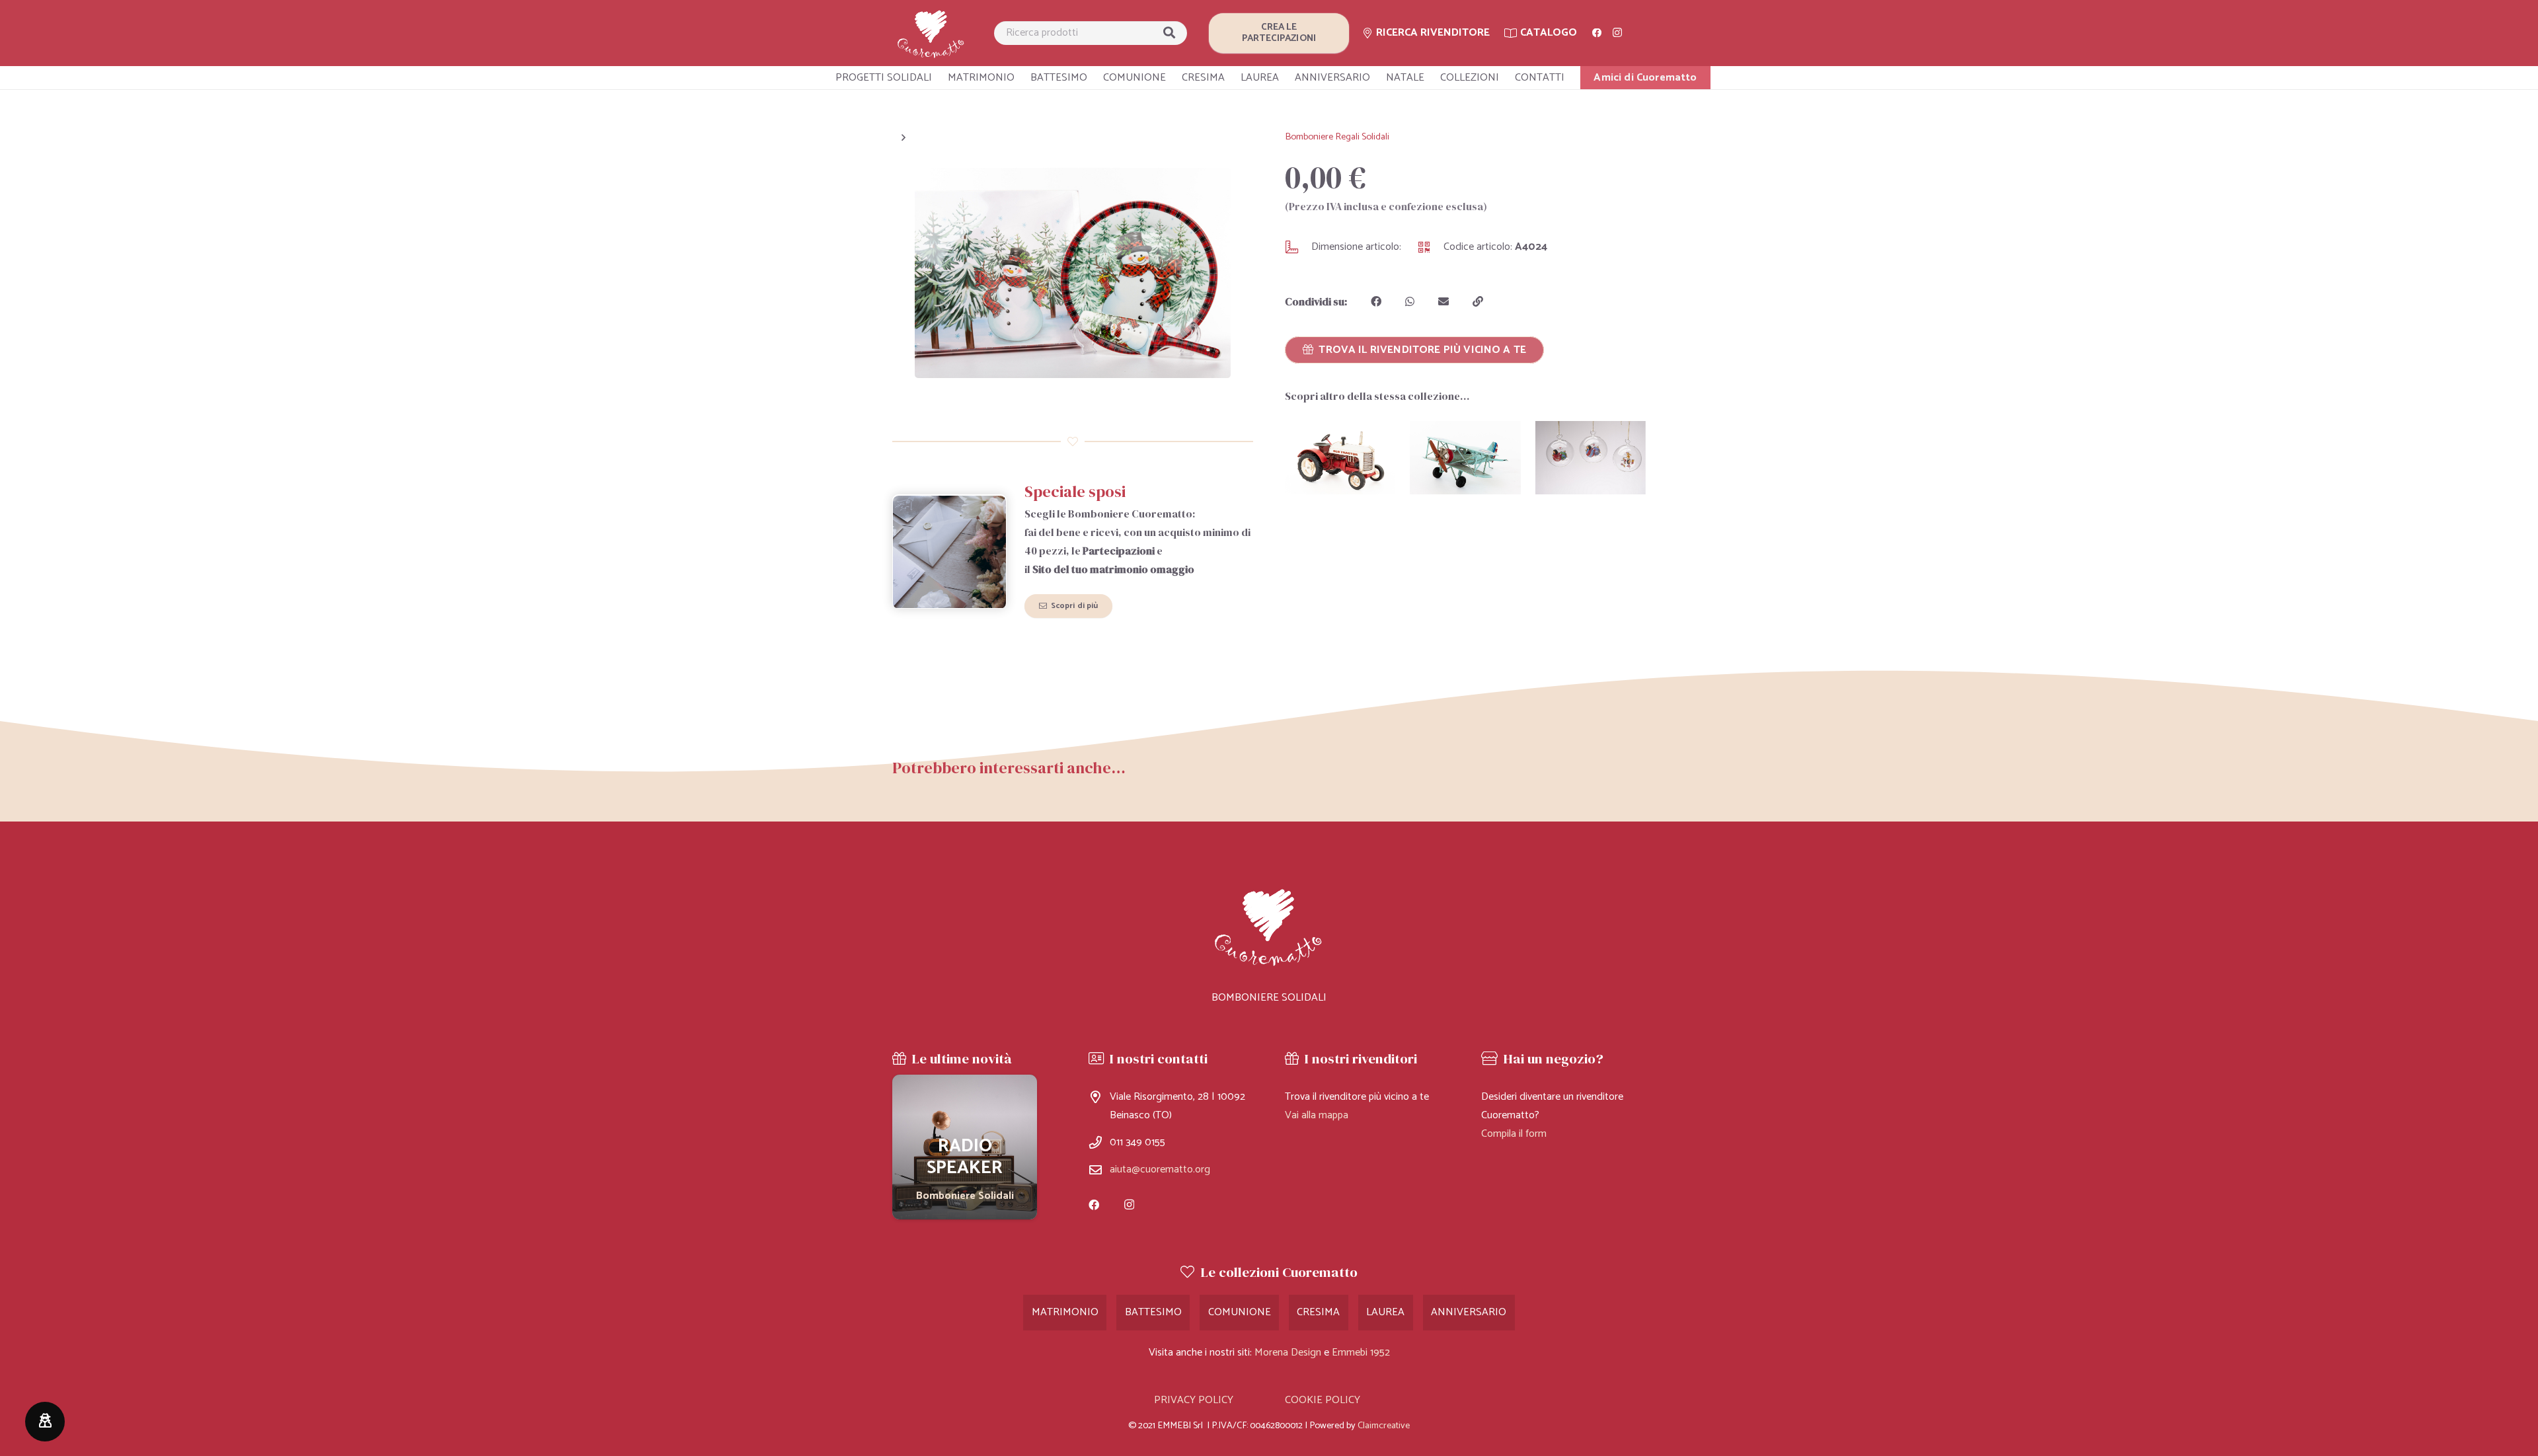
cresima (1318, 1312)
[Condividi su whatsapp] (1410, 301)
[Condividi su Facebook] (1376, 301)
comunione (1240, 1312)
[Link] (931, 33)
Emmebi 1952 (1361, 1353)
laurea (1385, 1312)
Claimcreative (1384, 1426)
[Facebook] (1597, 33)
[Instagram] (1617, 33)
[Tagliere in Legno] (965, 1147)
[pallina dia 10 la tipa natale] (1591, 458)
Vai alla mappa (1317, 1115)
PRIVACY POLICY (1194, 1400)
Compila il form (1514, 1134)
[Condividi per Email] (1443, 301)
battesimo (1153, 1312)
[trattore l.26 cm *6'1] (1340, 458)
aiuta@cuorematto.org (1160, 1169)
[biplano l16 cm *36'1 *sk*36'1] (1465, 458)
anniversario (1469, 1312)
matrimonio (1065, 1312)
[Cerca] (1169, 33)
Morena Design (1288, 1353)
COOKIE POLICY (1323, 1400)
